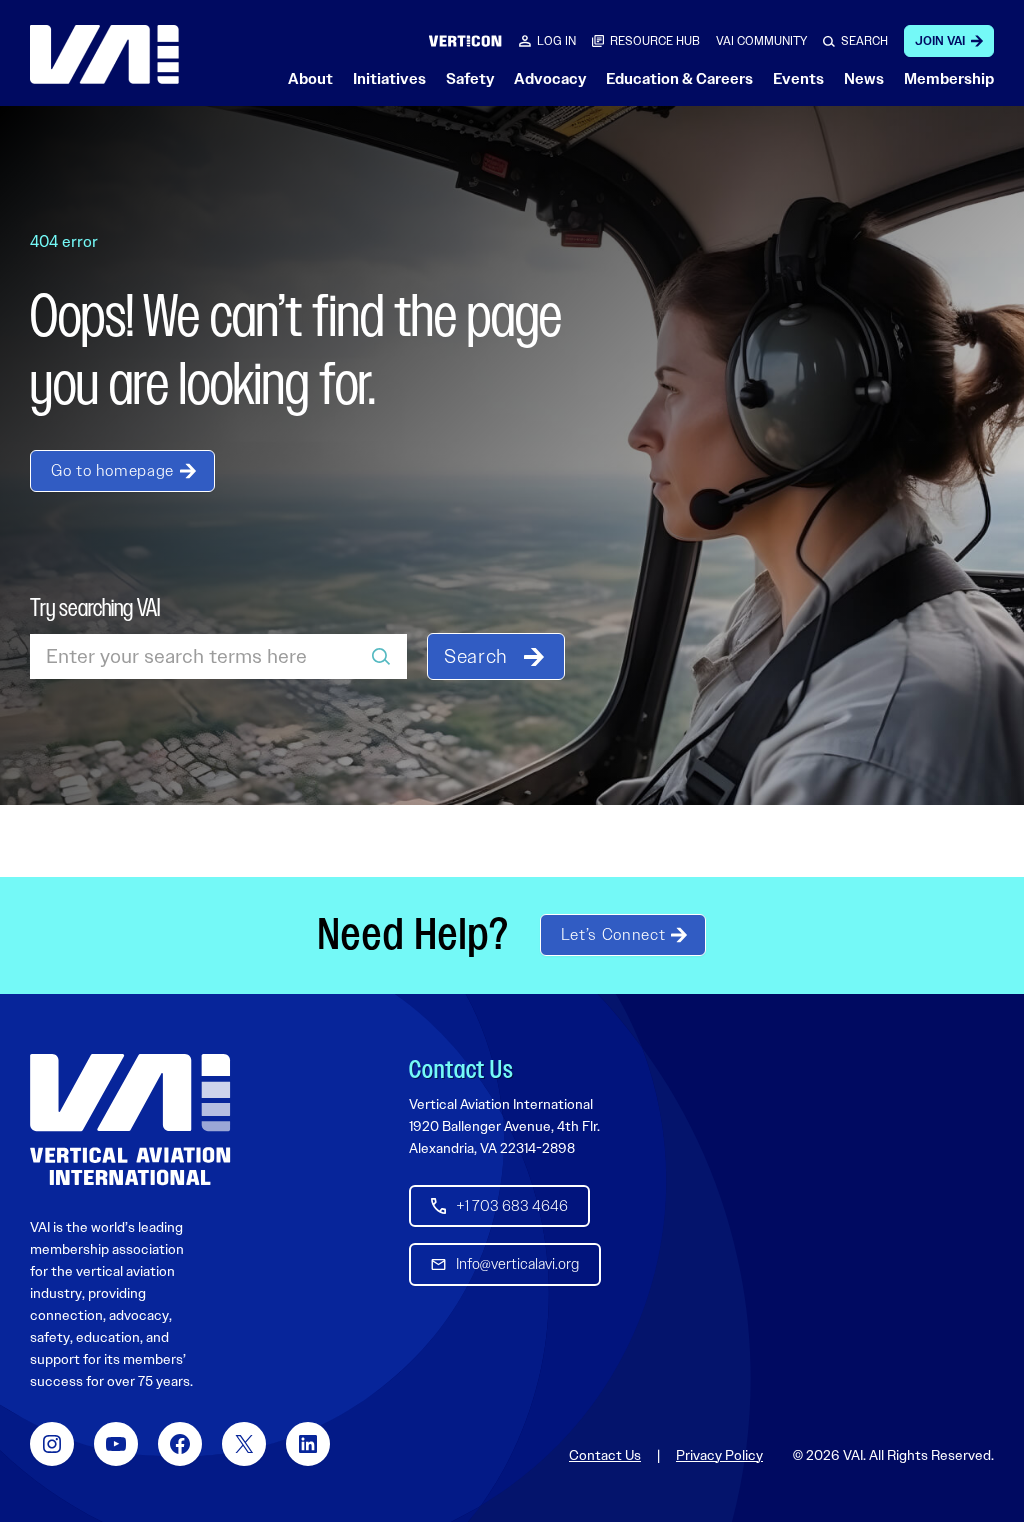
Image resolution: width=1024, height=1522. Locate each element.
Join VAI (940, 41)
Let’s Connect (613, 934)
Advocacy (550, 79)
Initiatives (389, 79)
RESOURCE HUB (655, 41)
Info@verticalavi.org (517, 1264)
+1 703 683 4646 (512, 1206)
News (864, 79)
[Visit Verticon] (465, 40)
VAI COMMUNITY (761, 41)
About (310, 79)
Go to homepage (112, 470)
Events (798, 79)
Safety (470, 79)
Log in (556, 41)
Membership (949, 79)
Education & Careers (679, 79)
